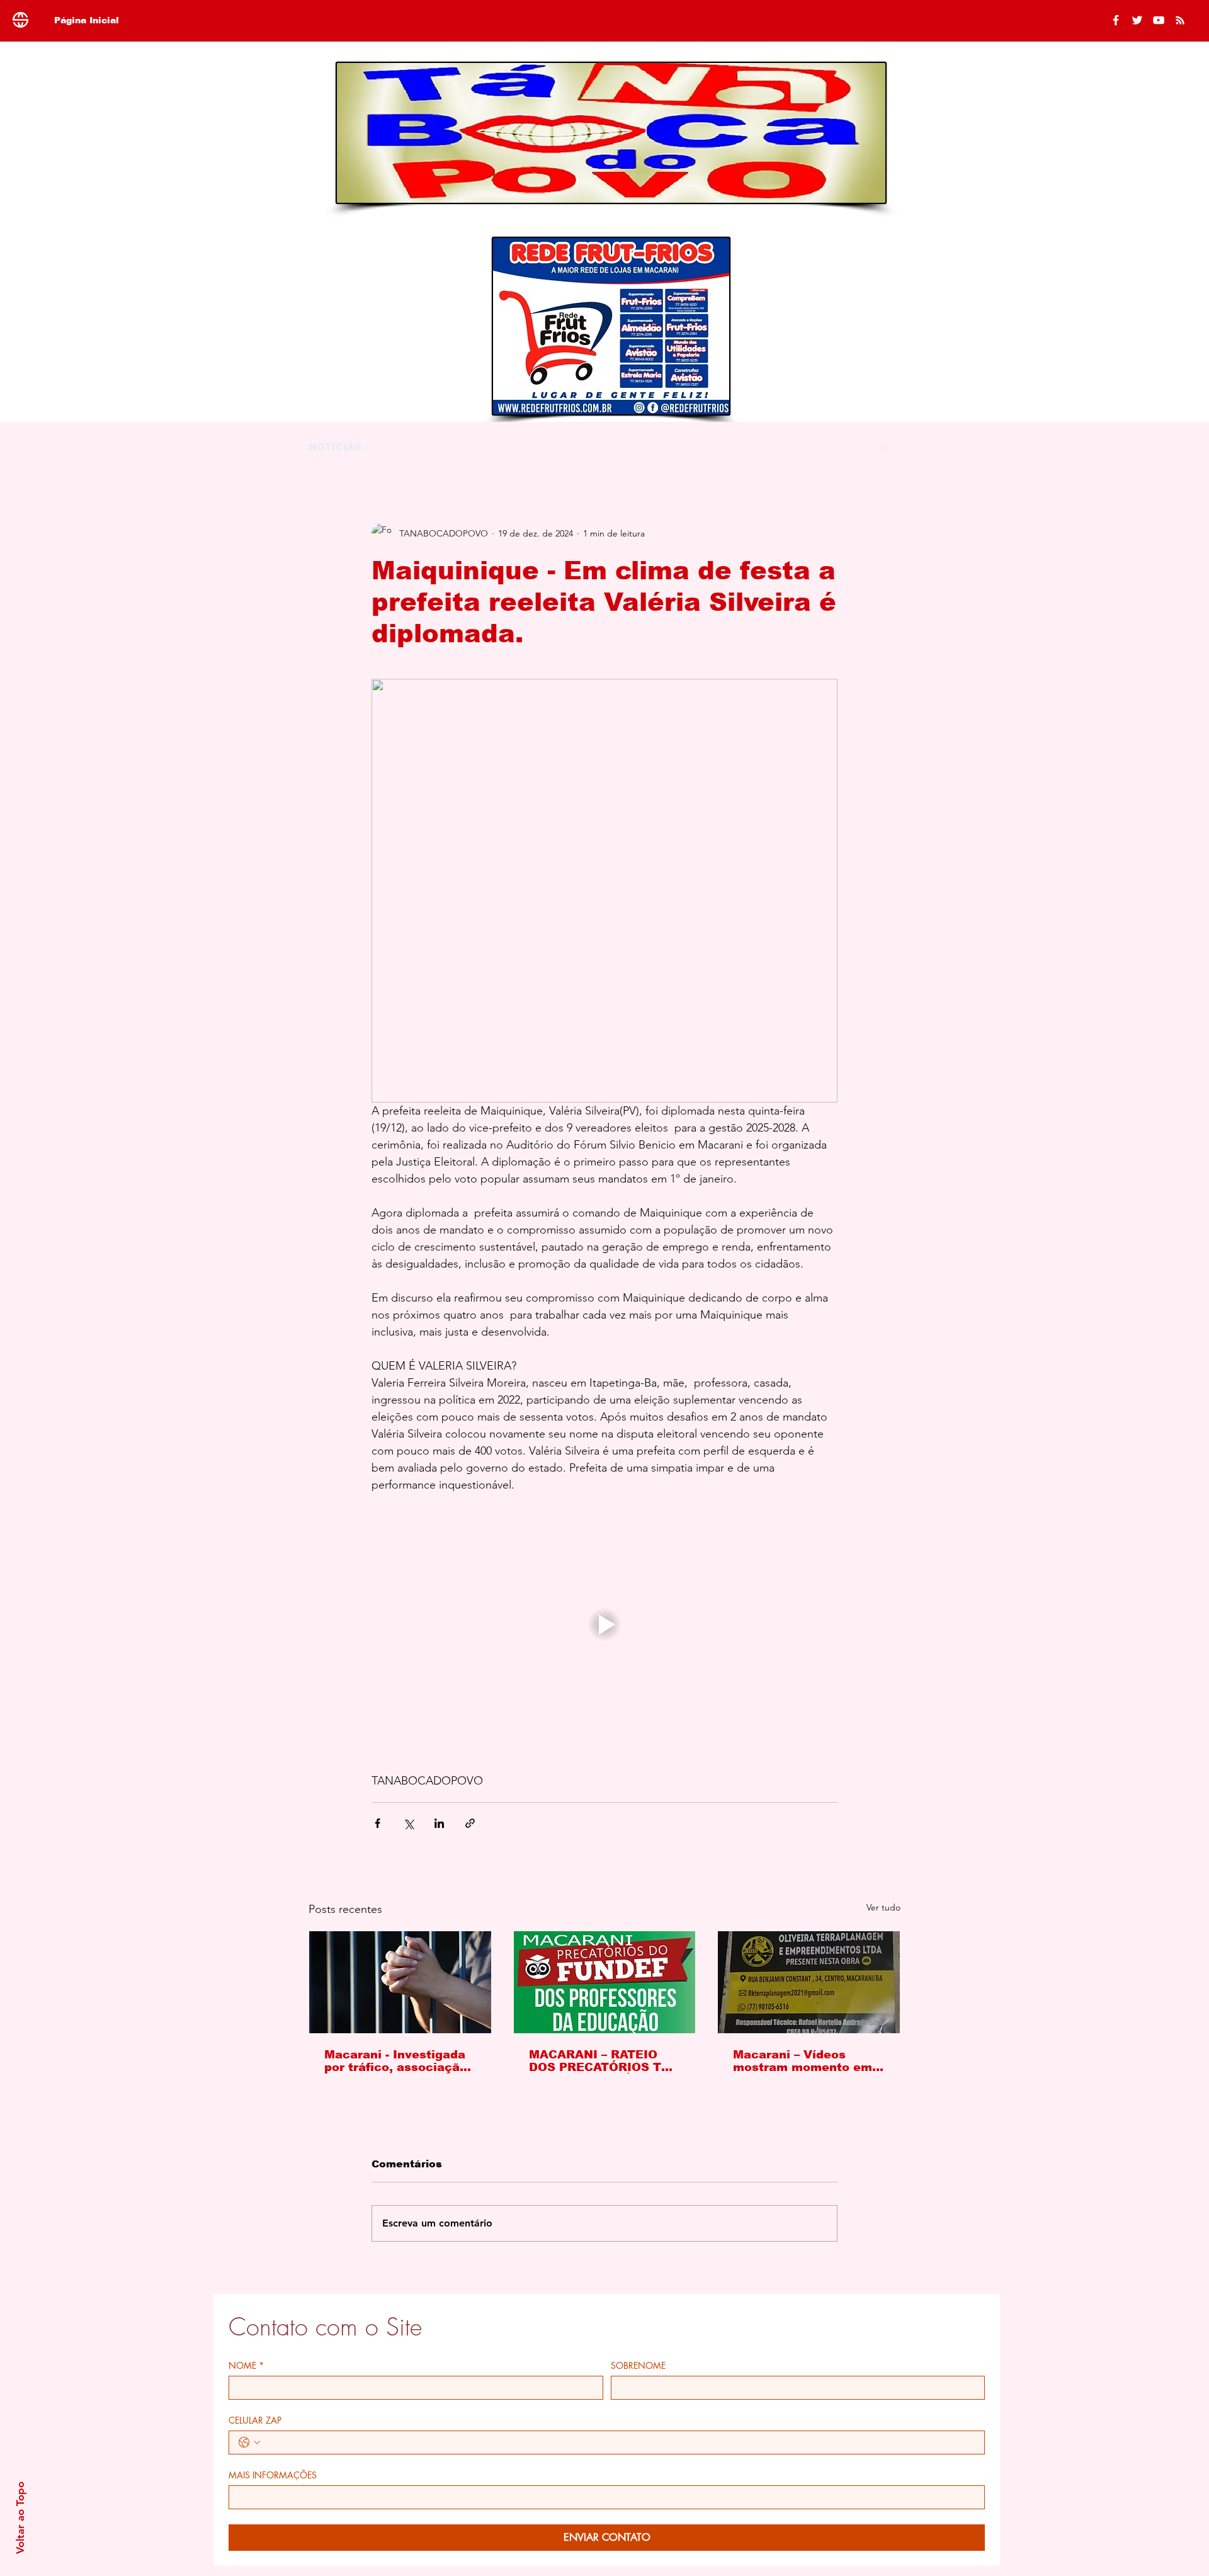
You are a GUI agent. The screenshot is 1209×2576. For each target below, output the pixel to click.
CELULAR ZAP (255, 2420)
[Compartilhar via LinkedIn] (439, 1823)
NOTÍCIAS (335, 447)
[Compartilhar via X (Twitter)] (408, 1823)
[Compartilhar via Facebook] (377, 1823)
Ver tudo (883, 1907)
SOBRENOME (638, 2365)
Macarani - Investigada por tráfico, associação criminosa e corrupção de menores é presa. (396, 2061)
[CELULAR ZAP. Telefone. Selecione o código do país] (249, 2443)
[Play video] (604, 1625)
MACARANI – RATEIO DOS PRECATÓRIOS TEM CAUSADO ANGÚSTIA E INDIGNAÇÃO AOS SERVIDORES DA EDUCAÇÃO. (604, 2061)
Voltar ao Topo (20, 2518)
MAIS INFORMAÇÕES (273, 2475)
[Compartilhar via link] (470, 1823)
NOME (246, 2365)
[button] (884, 447)
